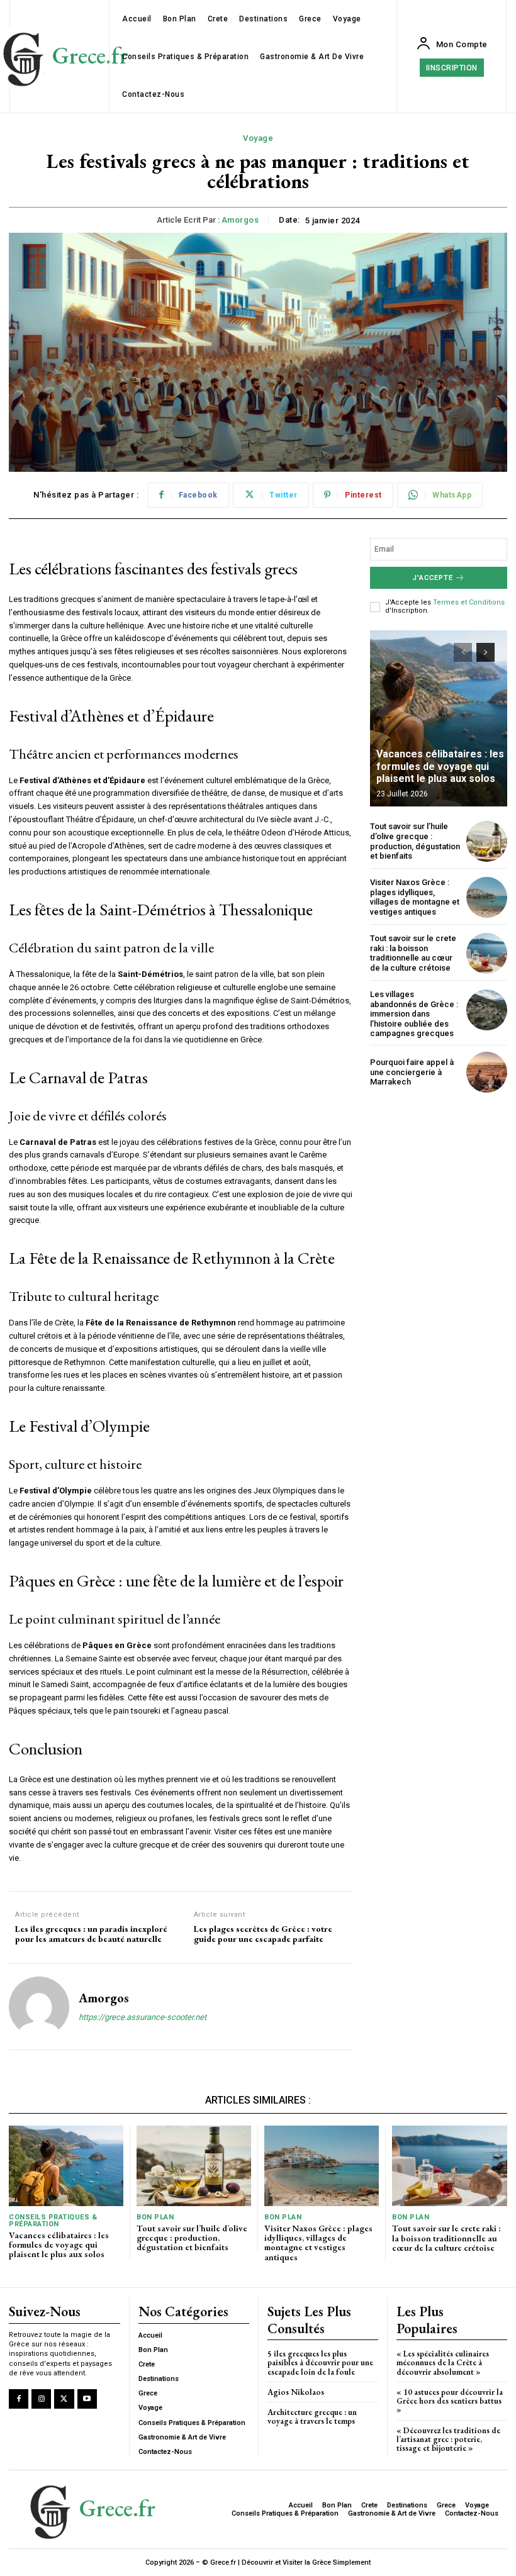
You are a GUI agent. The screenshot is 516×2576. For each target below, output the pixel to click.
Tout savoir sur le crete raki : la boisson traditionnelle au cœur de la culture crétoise (413, 953)
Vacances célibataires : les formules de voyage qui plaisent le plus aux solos (440, 766)
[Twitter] (64, 2399)
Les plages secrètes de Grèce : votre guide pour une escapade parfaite (263, 1934)
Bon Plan (155, 2217)
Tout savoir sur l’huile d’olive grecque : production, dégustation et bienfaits (415, 841)
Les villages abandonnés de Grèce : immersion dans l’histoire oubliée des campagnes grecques (414, 1014)
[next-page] (485, 652)
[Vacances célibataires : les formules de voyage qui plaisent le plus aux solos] (439, 718)
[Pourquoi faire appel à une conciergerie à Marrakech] (487, 1072)
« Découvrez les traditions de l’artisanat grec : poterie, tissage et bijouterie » (448, 2439)
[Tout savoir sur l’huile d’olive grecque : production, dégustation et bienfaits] (487, 841)
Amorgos (240, 220)
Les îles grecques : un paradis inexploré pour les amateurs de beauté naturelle (91, 1934)
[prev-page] (463, 652)
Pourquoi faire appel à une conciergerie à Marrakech (412, 1072)
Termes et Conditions (469, 602)
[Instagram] (41, 2399)
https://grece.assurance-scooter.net (143, 2017)
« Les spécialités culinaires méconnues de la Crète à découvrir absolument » (443, 2363)
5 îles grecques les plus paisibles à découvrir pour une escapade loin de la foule (320, 2363)
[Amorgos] (39, 2007)
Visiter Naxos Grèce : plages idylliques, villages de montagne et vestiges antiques (415, 897)
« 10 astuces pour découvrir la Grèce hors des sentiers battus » (450, 2401)
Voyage (258, 138)
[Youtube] (87, 2399)
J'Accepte (433, 578)
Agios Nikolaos (296, 2392)
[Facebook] (19, 2399)
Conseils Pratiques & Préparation (53, 2221)
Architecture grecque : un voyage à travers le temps (312, 2417)
